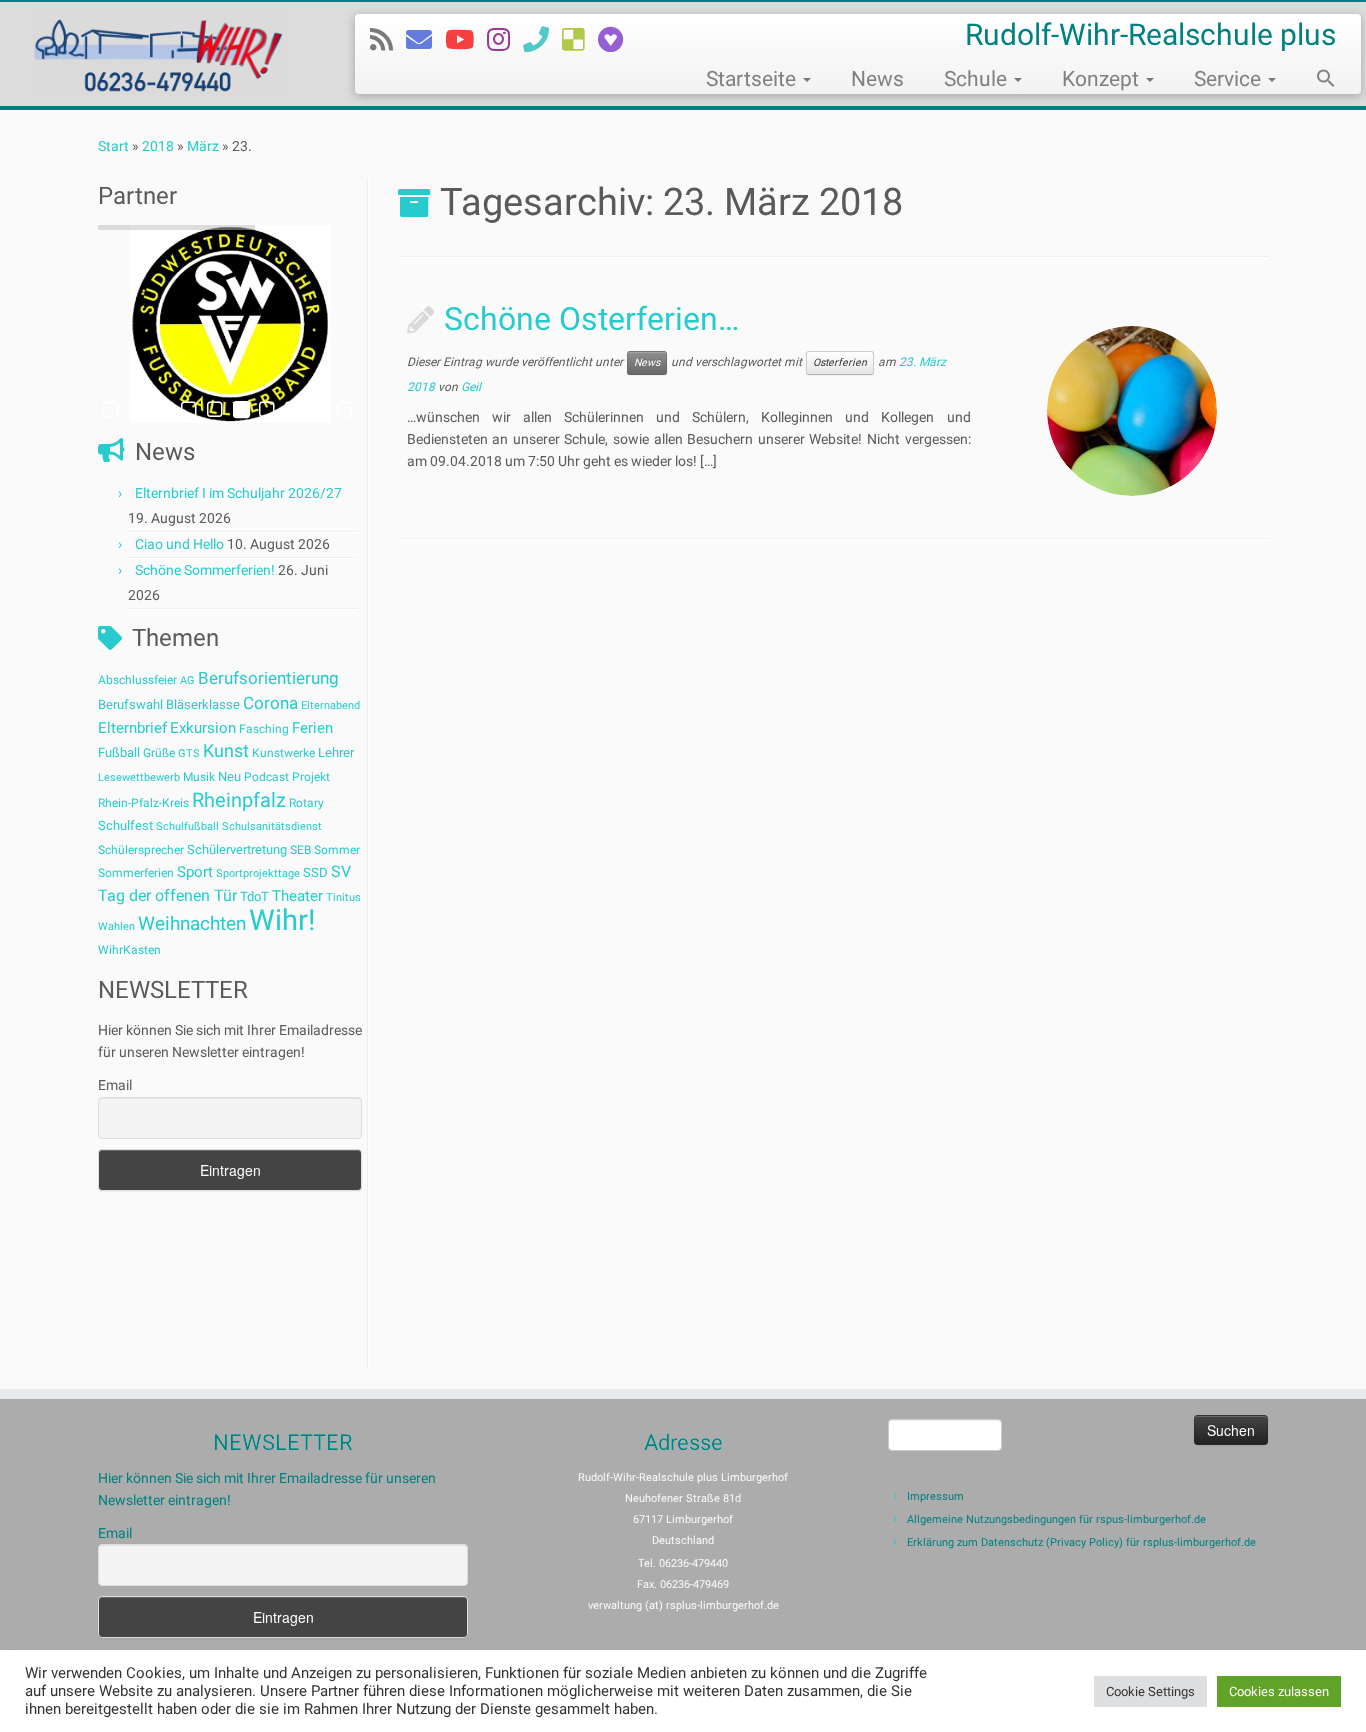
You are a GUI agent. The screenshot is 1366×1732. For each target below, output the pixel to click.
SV (341, 871)
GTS (189, 753)
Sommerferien (136, 873)
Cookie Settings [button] (1150, 1691)
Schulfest (125, 825)
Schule (978, 79)
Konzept (1103, 79)
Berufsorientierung (268, 678)
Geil (471, 387)
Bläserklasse (203, 704)
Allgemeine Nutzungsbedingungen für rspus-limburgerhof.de (1056, 1519)
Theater (297, 896)
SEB (300, 850)
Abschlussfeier (137, 680)
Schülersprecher (141, 850)
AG (187, 680)
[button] (1316, 81)
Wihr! (282, 920)
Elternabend (330, 705)
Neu (229, 776)
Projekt (311, 777)
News (877, 79)
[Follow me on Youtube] (466, 40)
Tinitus (343, 897)
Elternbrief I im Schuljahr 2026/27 (238, 493)
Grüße (159, 753)
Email (115, 1085)
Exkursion (203, 728)
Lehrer (336, 752)
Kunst (226, 751)
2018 (158, 146)
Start (113, 146)
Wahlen (116, 926)
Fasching (264, 729)
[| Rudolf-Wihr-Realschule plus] (157, 54)
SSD (315, 872)
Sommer (337, 850)
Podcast (266, 777)
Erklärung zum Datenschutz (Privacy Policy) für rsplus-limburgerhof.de (1081, 1542)
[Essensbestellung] (580, 40)
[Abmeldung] (617, 40)
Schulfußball (187, 826)
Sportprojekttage (258, 873)
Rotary (306, 803)
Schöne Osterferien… (591, 319)
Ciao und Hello (179, 544)
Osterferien (840, 362)
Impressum (935, 1496)
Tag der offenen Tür (167, 895)
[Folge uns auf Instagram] (505, 40)
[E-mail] (425, 40)
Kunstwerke (283, 753)
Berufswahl (130, 704)
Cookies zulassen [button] (1279, 1691)
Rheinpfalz (239, 800)
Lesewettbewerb (139, 777)
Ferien (312, 728)
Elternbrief (132, 728)
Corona (270, 703)
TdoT (254, 896)
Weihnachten (192, 923)
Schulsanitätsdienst (272, 826)
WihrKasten (129, 950)
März (203, 146)
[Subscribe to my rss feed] (388, 40)
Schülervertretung (237, 849)
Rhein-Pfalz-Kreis (143, 803)
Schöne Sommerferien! (205, 570)
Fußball (119, 752)
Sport (195, 872)
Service (1230, 79)
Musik (199, 777)
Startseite (753, 79)
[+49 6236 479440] (542, 40)
